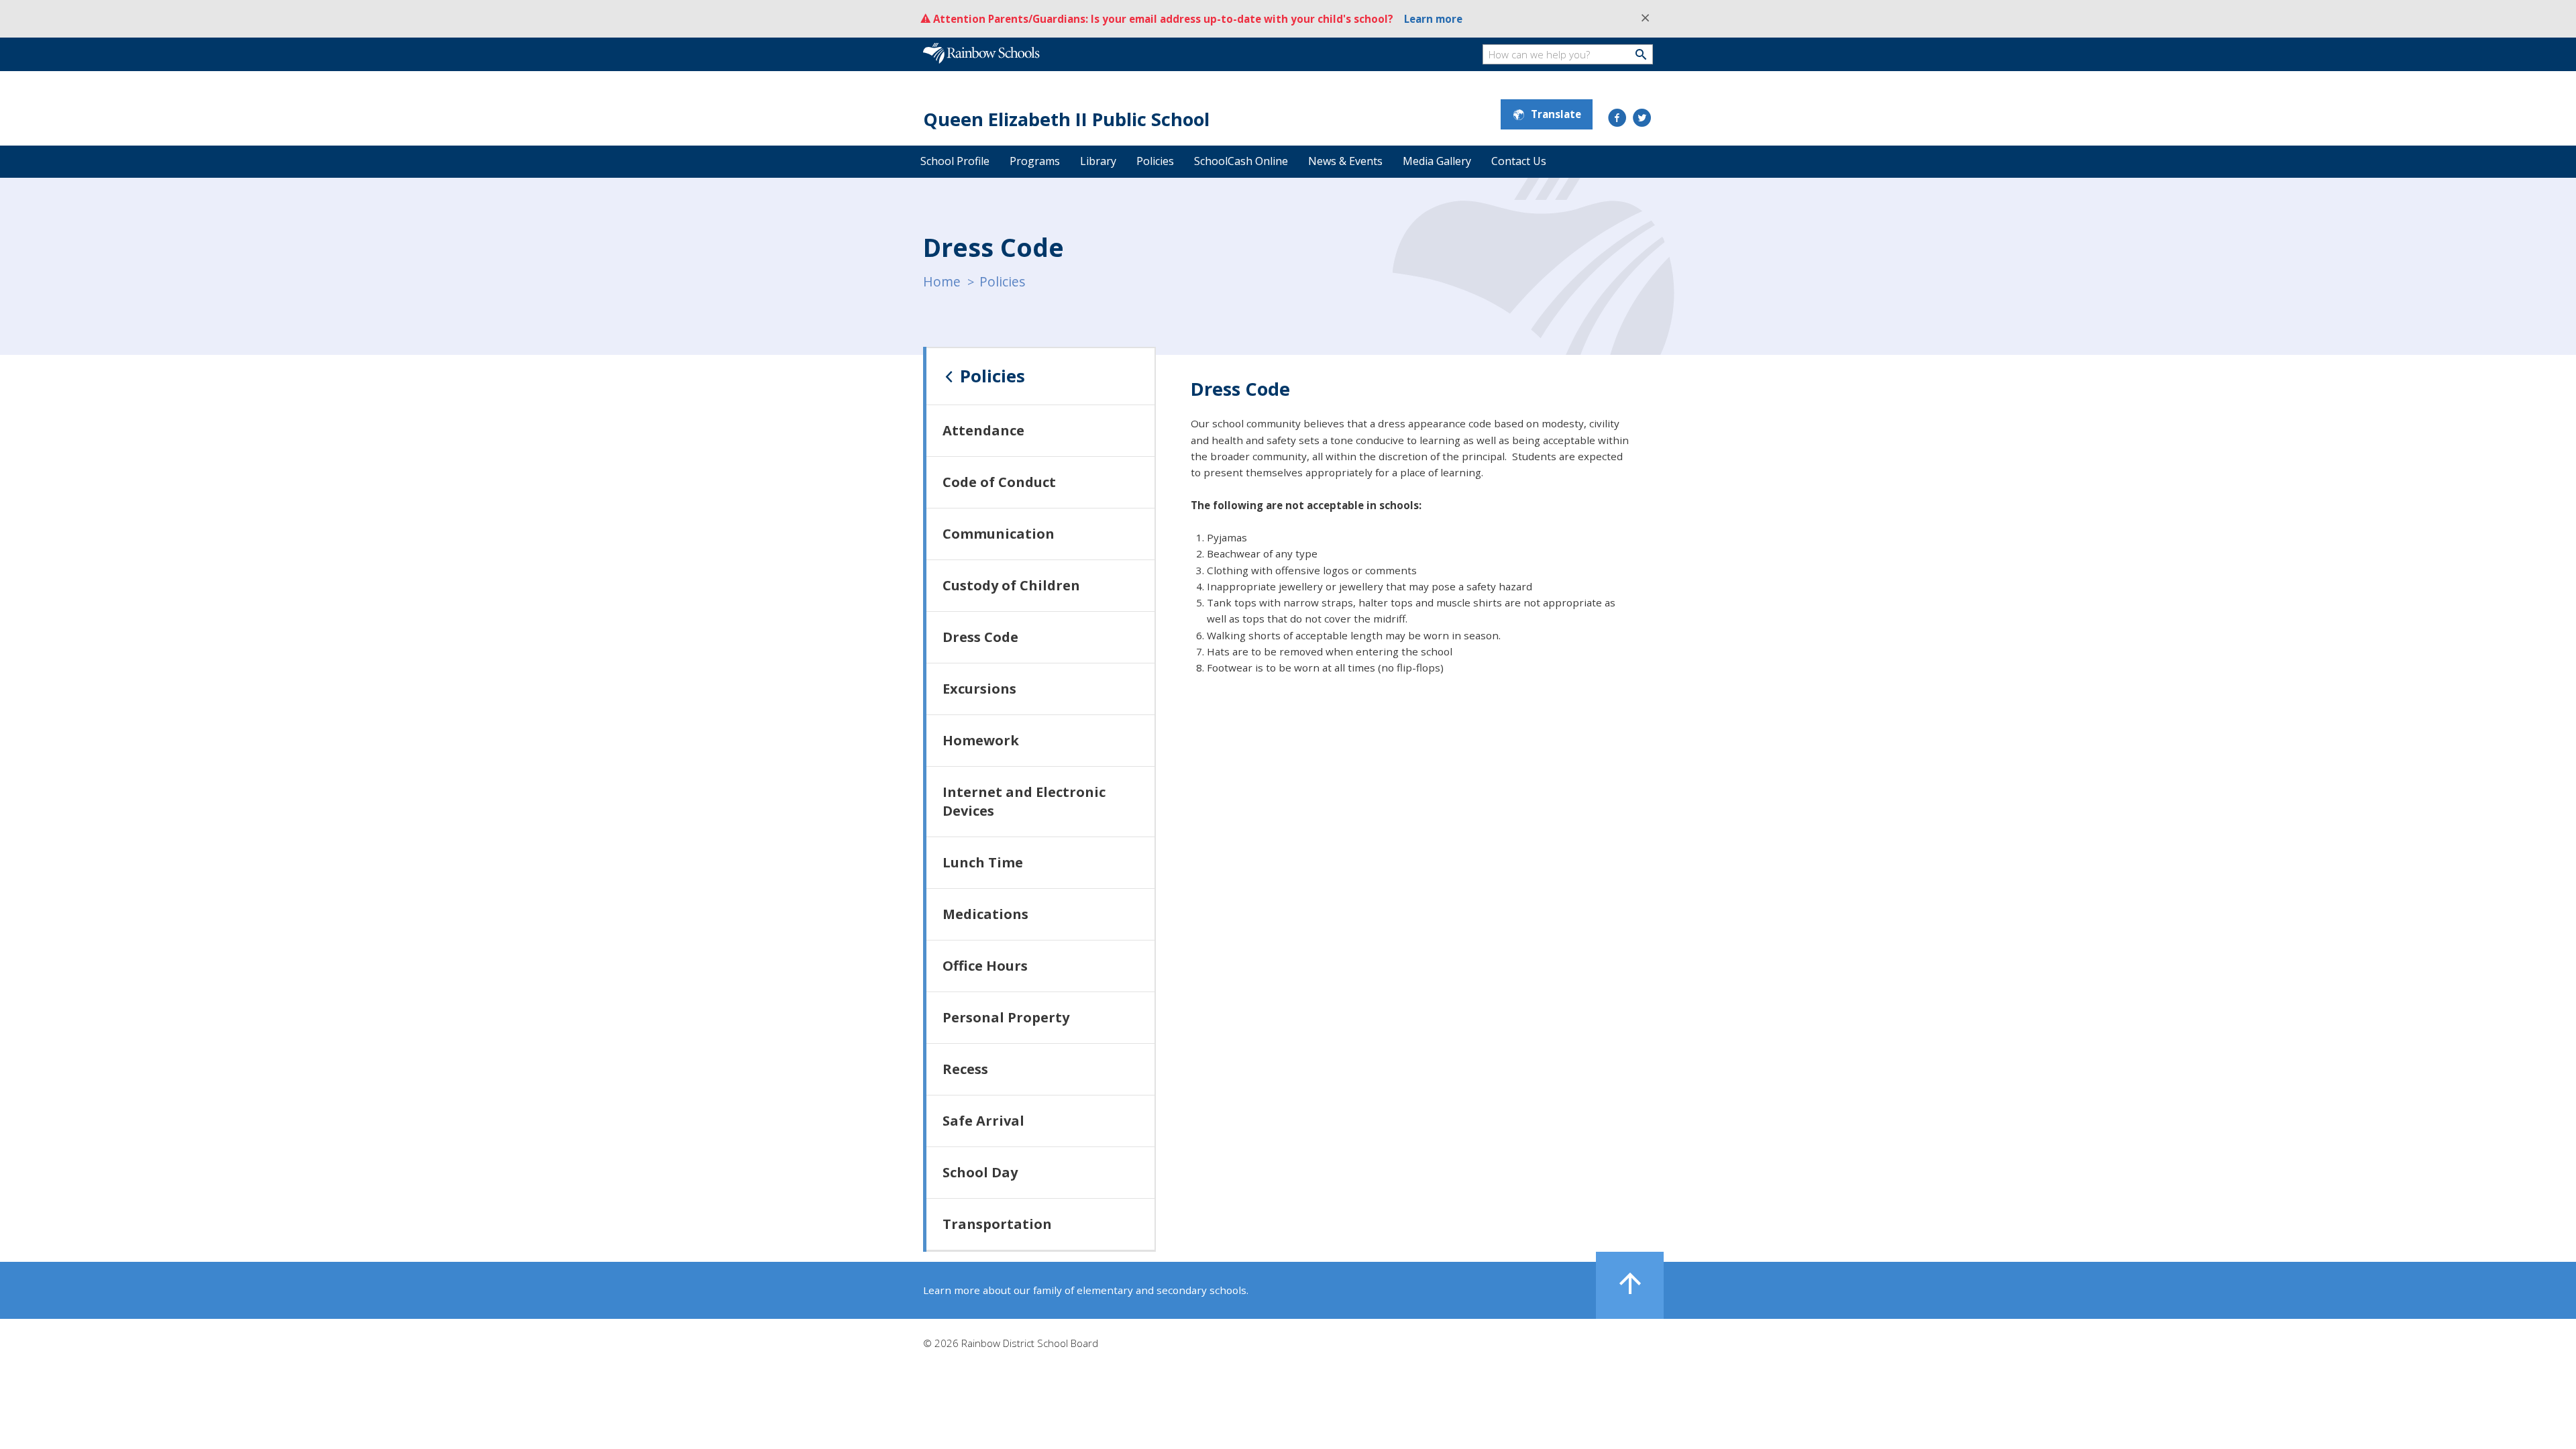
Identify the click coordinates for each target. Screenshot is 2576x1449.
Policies (1155, 161)
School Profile (955, 161)
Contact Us (1519, 161)
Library (1098, 161)
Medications (985, 914)
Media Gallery (1437, 161)
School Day (980, 1172)
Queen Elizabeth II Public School (1066, 119)
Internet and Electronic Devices (1024, 801)
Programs (1035, 161)
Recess (965, 1069)
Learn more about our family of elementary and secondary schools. (1086, 1290)
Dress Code (980, 637)
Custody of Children (1011, 585)
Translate (1556, 114)
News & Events (1345, 161)
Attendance (983, 430)
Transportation (997, 1224)
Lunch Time (983, 862)
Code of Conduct (999, 482)
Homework (981, 740)
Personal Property (1006, 1017)
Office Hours (985, 966)
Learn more (1433, 19)
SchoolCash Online (1241, 161)
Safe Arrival (983, 1121)
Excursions (979, 689)
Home (942, 281)
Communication (999, 534)
